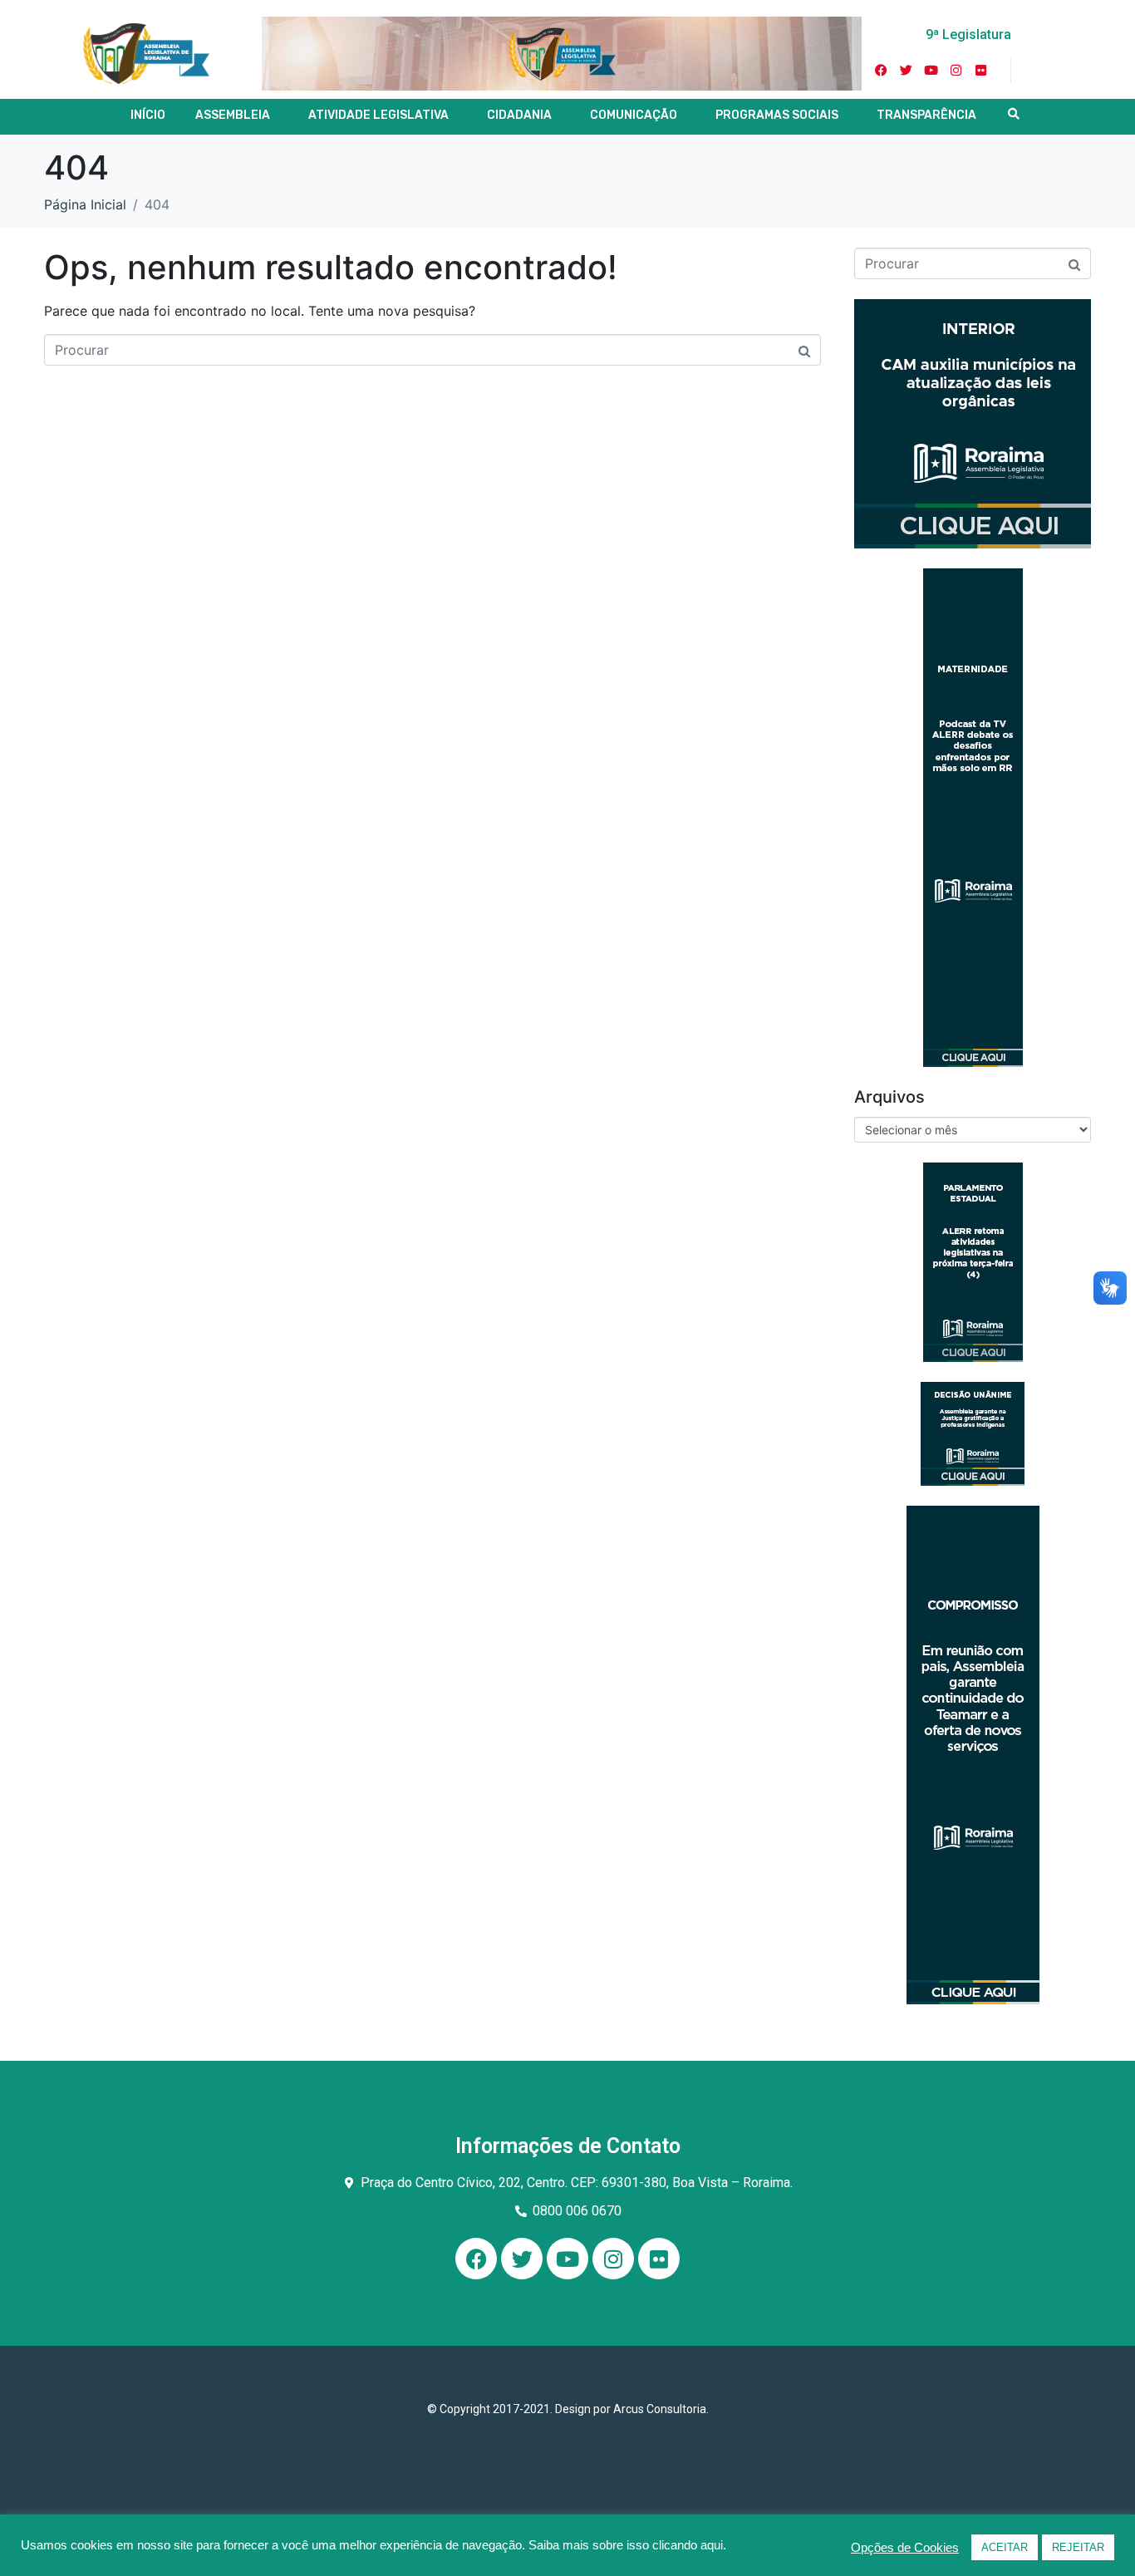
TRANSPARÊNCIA (926, 115)
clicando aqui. (689, 2545)
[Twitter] (907, 71)
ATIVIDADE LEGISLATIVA (378, 115)
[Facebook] (476, 2259)
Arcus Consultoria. (661, 2409)
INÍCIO (148, 115)
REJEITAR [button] (1078, 2547)
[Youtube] (931, 71)
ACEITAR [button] (1005, 2547)
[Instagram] (956, 71)
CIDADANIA (519, 115)
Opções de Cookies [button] (905, 2548)
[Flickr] (981, 71)
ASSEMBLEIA (233, 115)
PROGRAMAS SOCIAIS (777, 115)
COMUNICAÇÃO (634, 115)
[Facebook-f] (882, 71)
